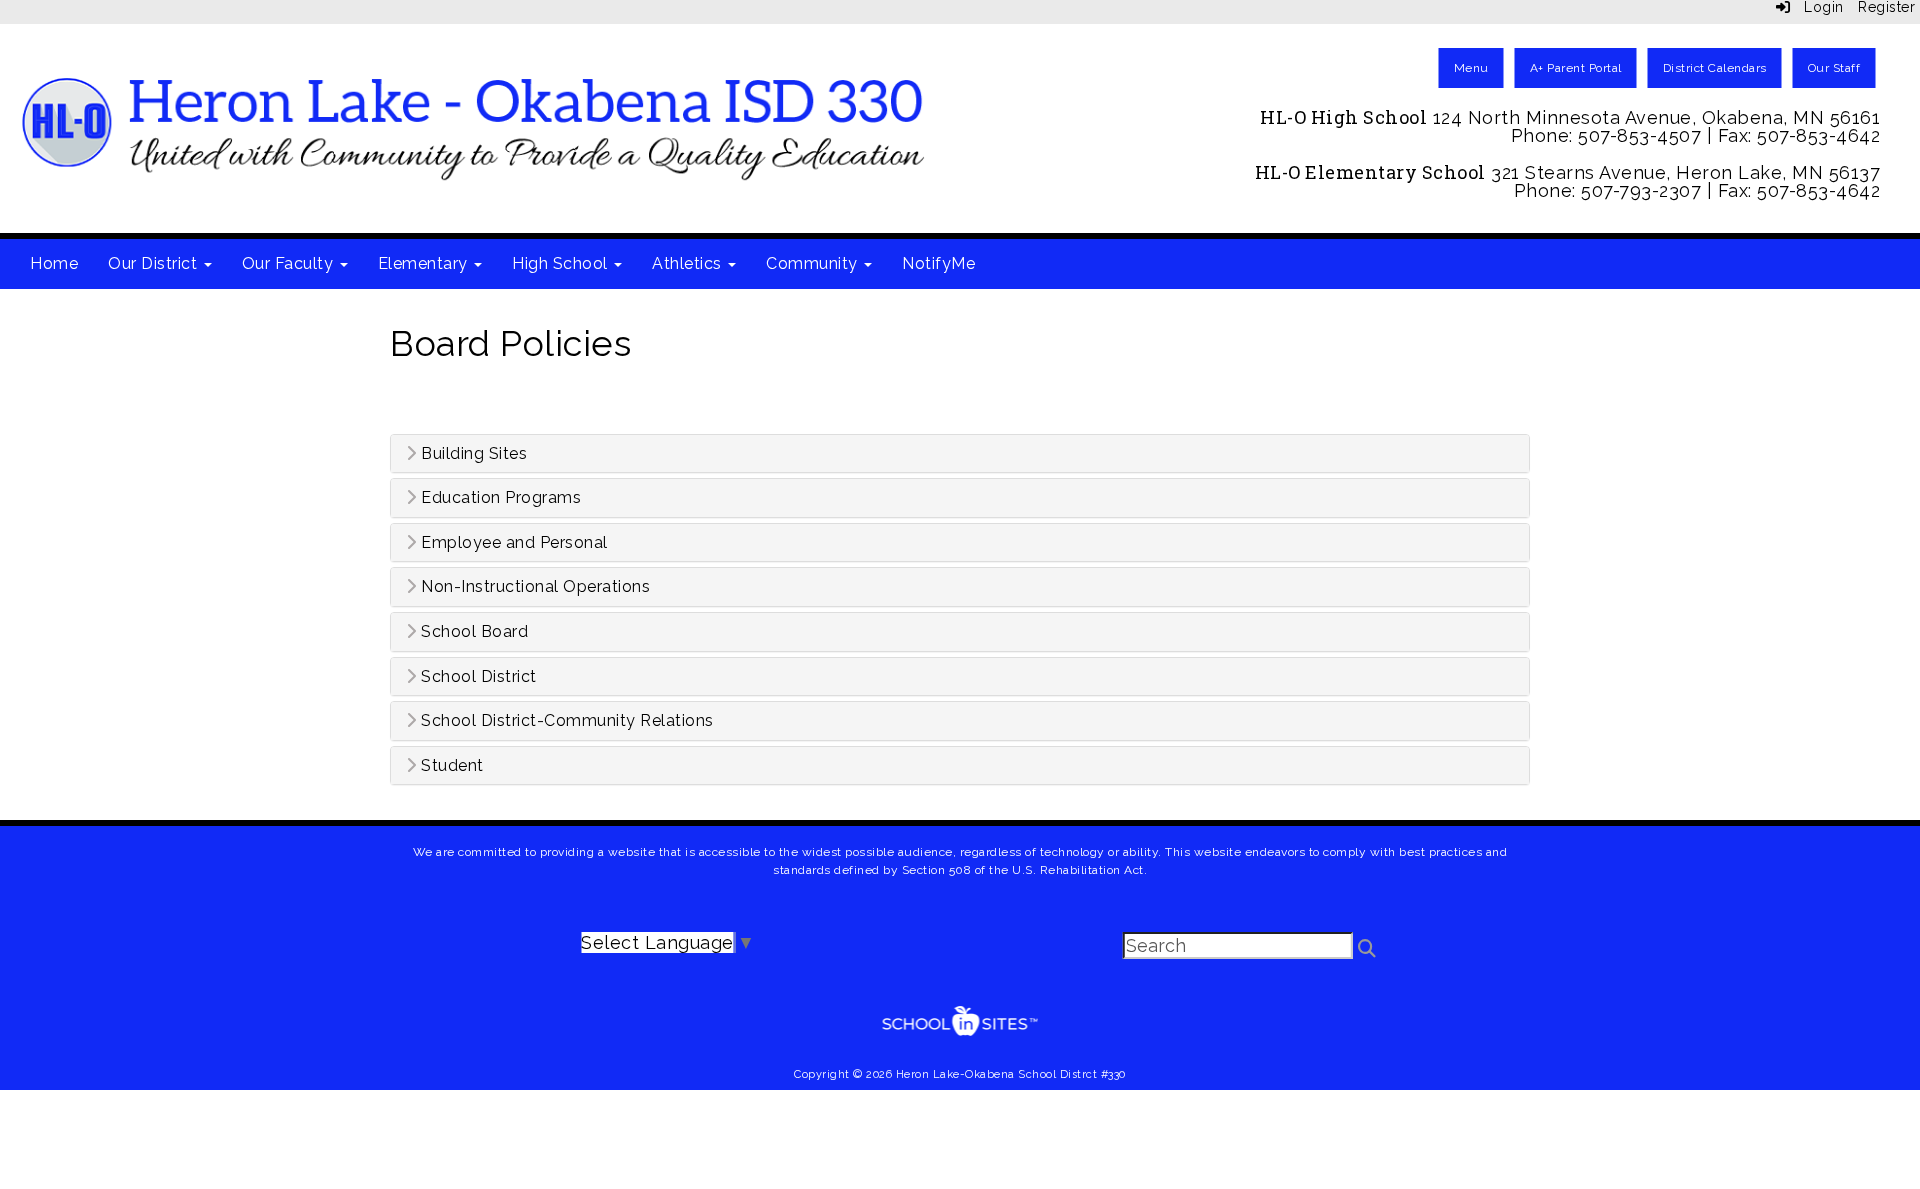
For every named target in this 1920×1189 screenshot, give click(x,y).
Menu (1471, 68)
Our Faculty (290, 263)
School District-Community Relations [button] (565, 721)
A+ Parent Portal (1576, 68)
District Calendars (1715, 68)
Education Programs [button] (499, 498)
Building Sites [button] (472, 454)
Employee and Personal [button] (512, 543)
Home (54, 263)
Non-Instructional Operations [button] (534, 587)
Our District (155, 263)
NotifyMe (938, 263)
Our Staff (1834, 68)
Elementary (425, 263)
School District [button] (477, 677)
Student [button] (450, 766)
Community (814, 263)
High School (562, 263)
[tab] (960, 454)
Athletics (689, 263)
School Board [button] (473, 632)
